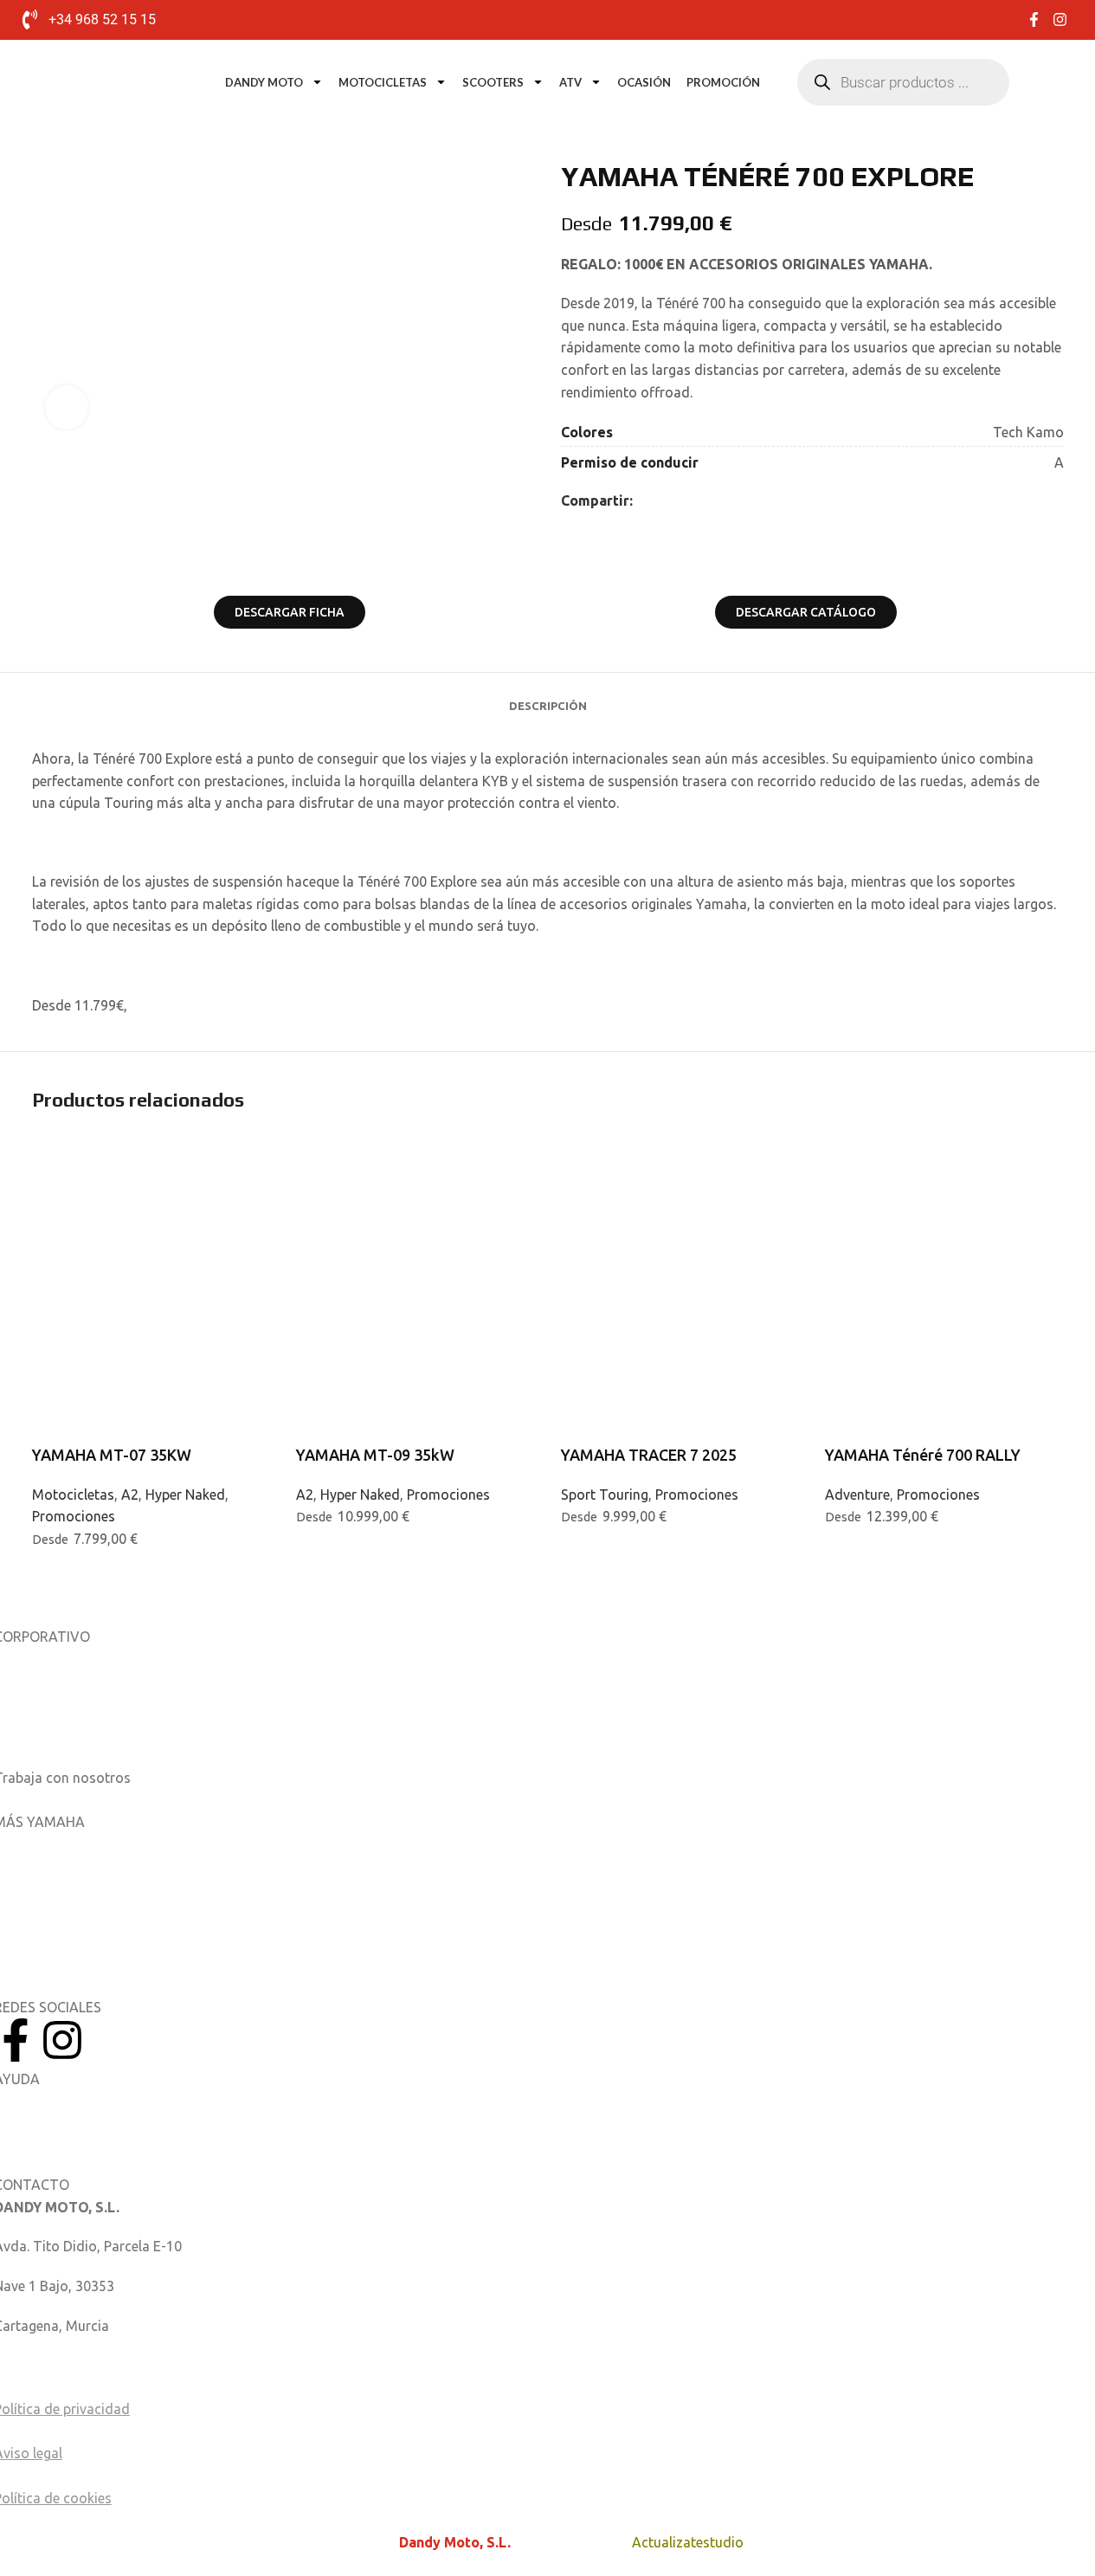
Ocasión (644, 82)
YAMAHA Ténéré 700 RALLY (923, 1455)
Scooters (493, 82)
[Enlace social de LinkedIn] (685, 501)
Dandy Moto (264, 82)
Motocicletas (383, 82)
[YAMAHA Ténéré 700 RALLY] (944, 1197)
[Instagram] (62, 2040)
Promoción (723, 82)
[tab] (548, 697)
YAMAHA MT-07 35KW (112, 1455)
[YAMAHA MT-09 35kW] (415, 1197)
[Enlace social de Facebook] (643, 501)
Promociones (74, 1516)
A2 (130, 1495)
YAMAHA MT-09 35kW (375, 1455)
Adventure (857, 1495)
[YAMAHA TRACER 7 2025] (680, 1197)
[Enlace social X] (664, 501)
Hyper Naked (185, 1495)
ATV (570, 82)
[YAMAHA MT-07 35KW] (151, 1197)
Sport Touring (605, 1495)
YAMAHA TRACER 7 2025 (649, 1455)
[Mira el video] (67, 407)
